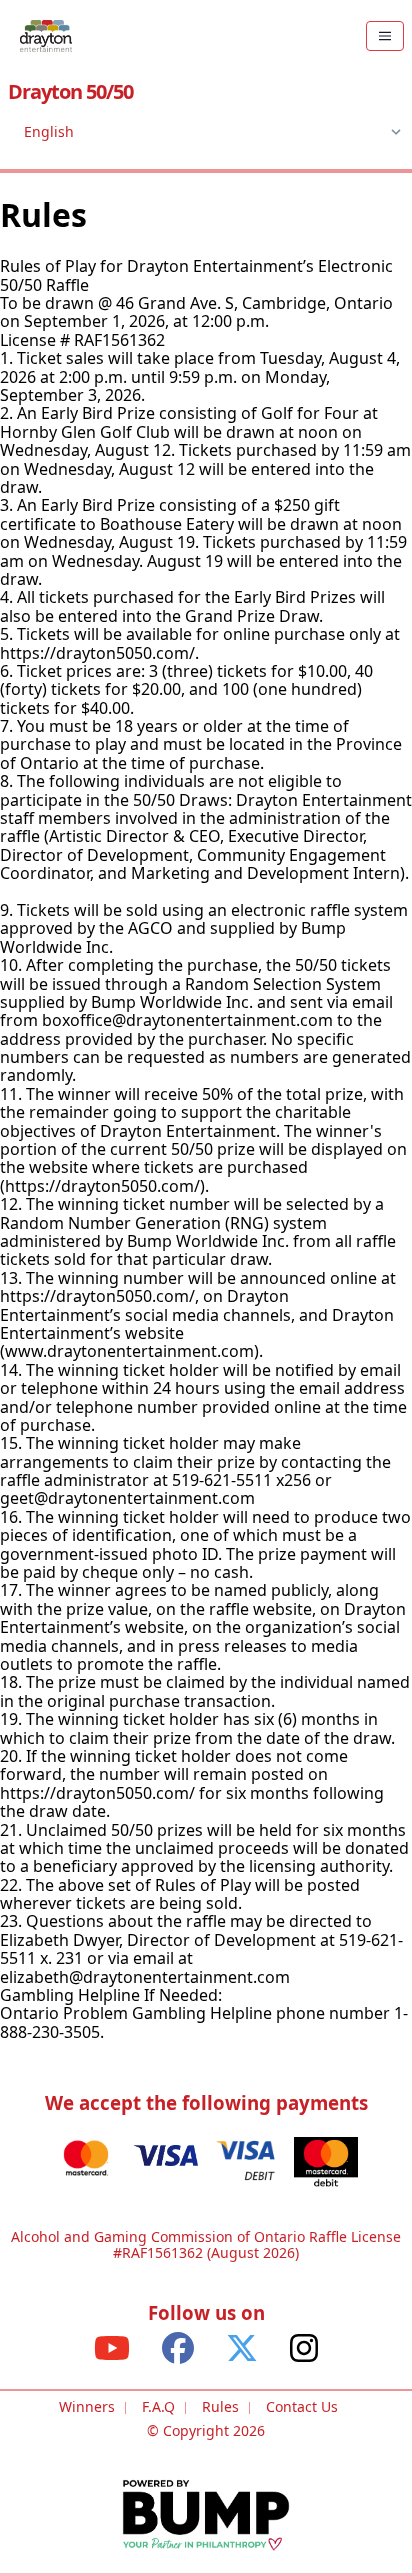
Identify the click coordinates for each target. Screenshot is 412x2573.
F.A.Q (158, 2406)
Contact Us (302, 2406)
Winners (87, 2406)
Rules (220, 2406)
